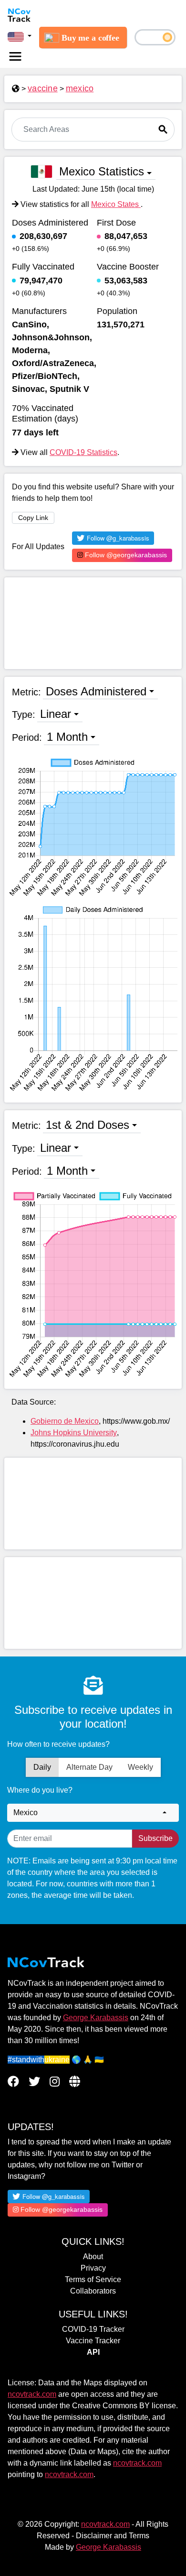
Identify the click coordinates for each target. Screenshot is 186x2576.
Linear (56, 714)
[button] (20, 36)
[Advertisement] (93, 623)
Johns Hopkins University (74, 1433)
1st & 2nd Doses (88, 1125)
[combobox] (93, 1813)
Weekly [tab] (140, 1767)
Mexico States (116, 204)
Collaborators (93, 2291)
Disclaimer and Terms (113, 2536)
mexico (80, 88)
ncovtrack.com (32, 2394)
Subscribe (155, 1838)
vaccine (43, 88)
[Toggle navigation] (15, 56)
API (93, 2352)
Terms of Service (93, 2279)
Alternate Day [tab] (89, 1767)
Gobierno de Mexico (65, 1421)
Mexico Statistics (102, 171)
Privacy (93, 2268)
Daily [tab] (42, 1767)
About (93, 2257)
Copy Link (33, 518)
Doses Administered (96, 691)
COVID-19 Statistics (83, 452)
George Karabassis (96, 2018)
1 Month (67, 737)
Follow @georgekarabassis (125, 555)
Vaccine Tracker (93, 2341)
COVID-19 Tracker (93, 2329)
